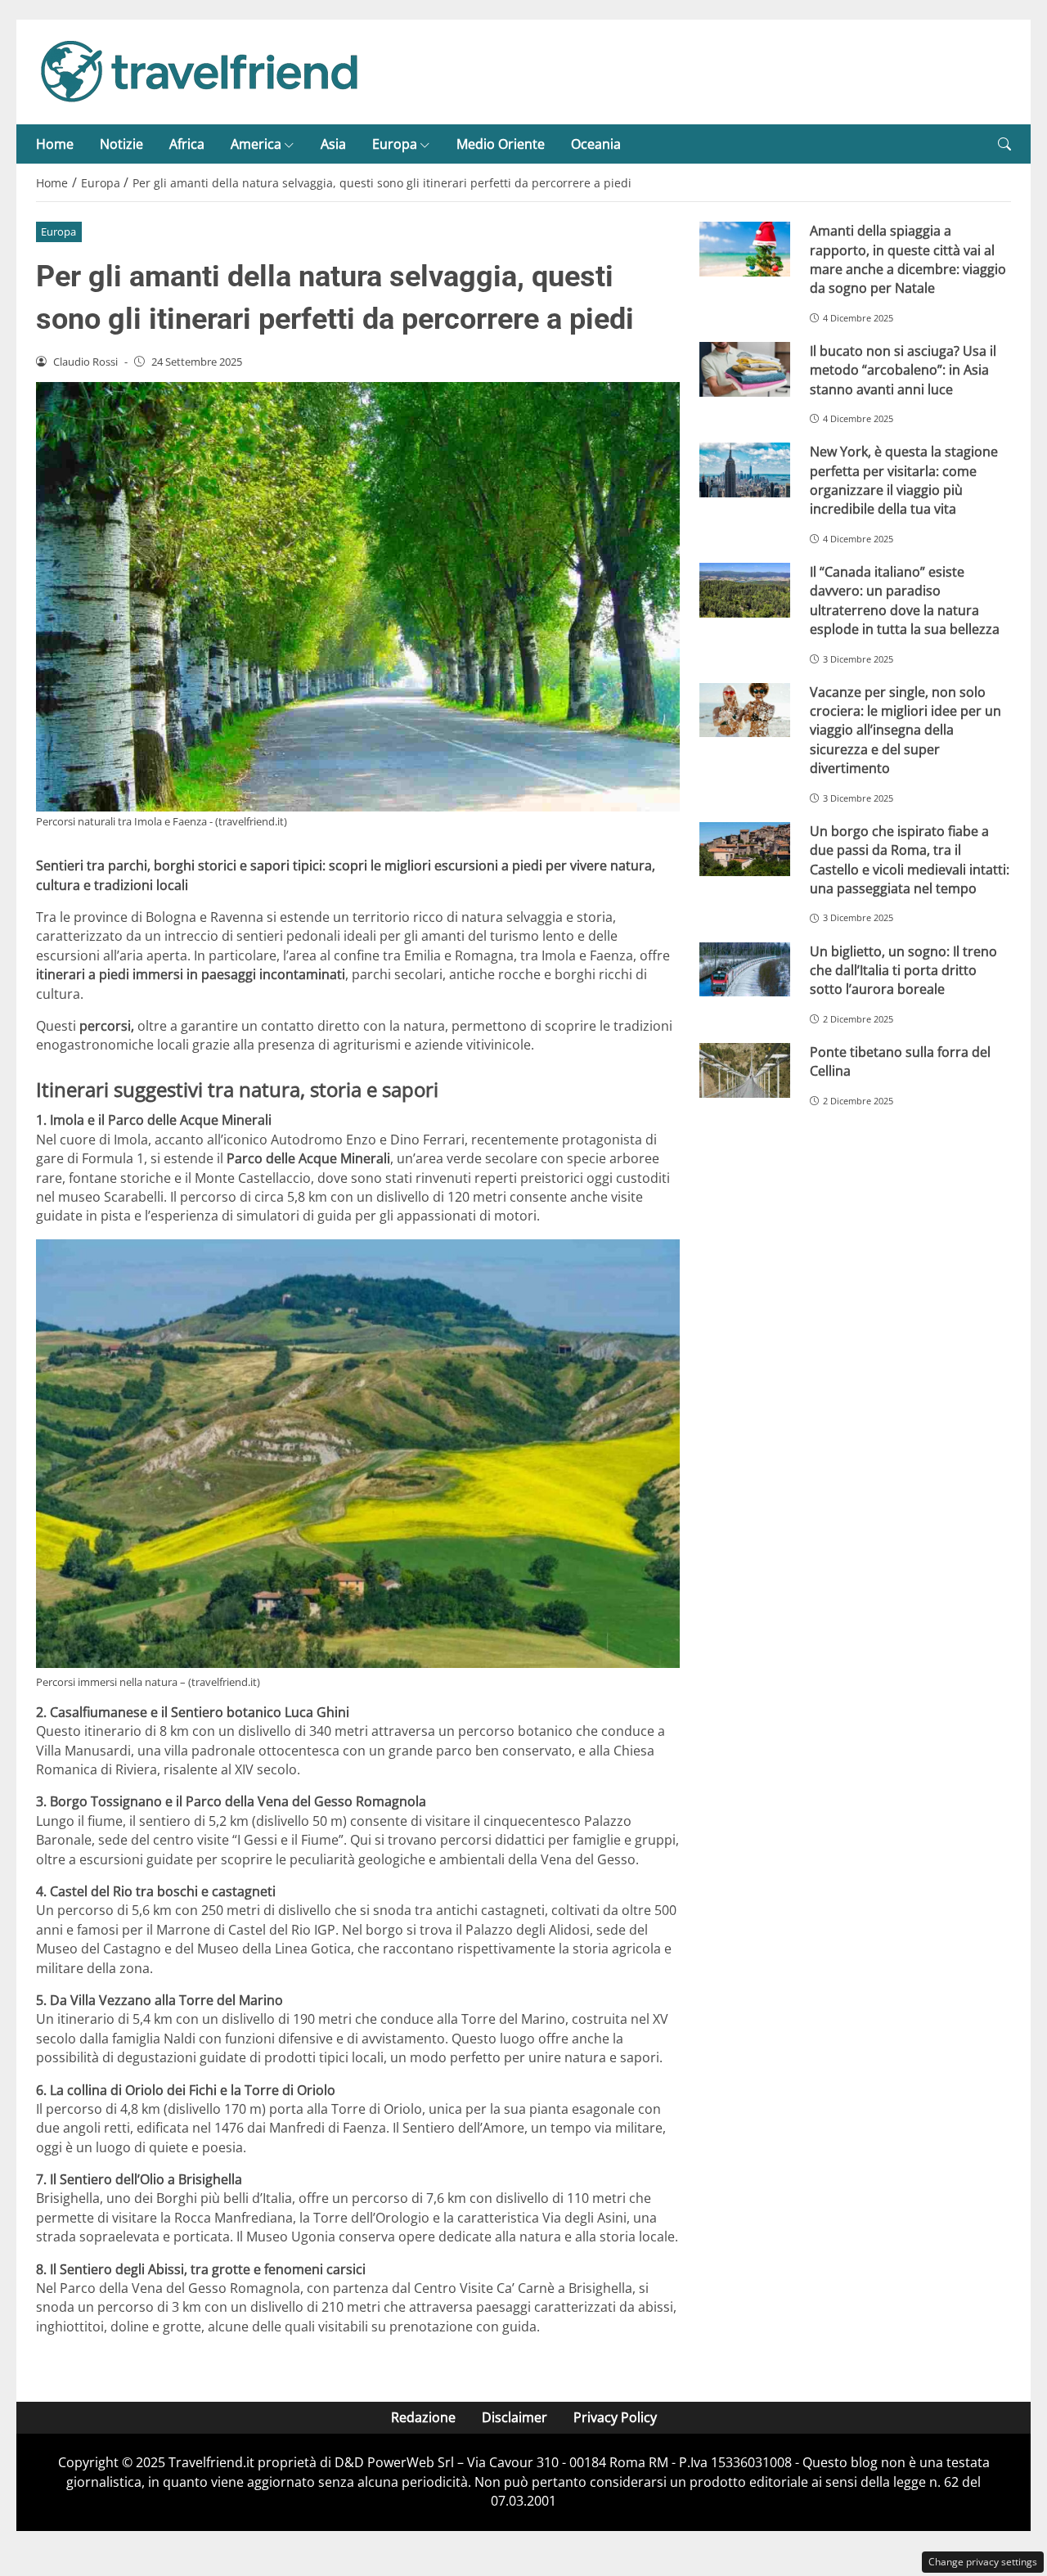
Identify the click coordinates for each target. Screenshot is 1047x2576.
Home (55, 144)
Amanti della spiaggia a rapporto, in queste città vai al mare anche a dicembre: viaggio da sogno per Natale (908, 259)
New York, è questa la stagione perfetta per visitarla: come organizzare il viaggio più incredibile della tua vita (904, 480)
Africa (187, 144)
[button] (1004, 144)
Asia (333, 144)
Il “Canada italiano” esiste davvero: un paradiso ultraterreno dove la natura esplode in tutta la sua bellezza (905, 600)
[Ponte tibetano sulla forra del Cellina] (745, 1070)
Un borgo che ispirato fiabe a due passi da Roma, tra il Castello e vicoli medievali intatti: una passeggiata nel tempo (910, 860)
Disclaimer (515, 2417)
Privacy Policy (615, 2417)
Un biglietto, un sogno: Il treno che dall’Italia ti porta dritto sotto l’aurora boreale (903, 971)
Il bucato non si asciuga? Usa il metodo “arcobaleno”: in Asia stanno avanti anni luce (903, 370)
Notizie (121, 144)
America (256, 144)
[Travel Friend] (200, 70)
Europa (395, 144)
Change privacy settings (983, 2562)
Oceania (596, 144)
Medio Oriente (501, 144)
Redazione (423, 2417)
